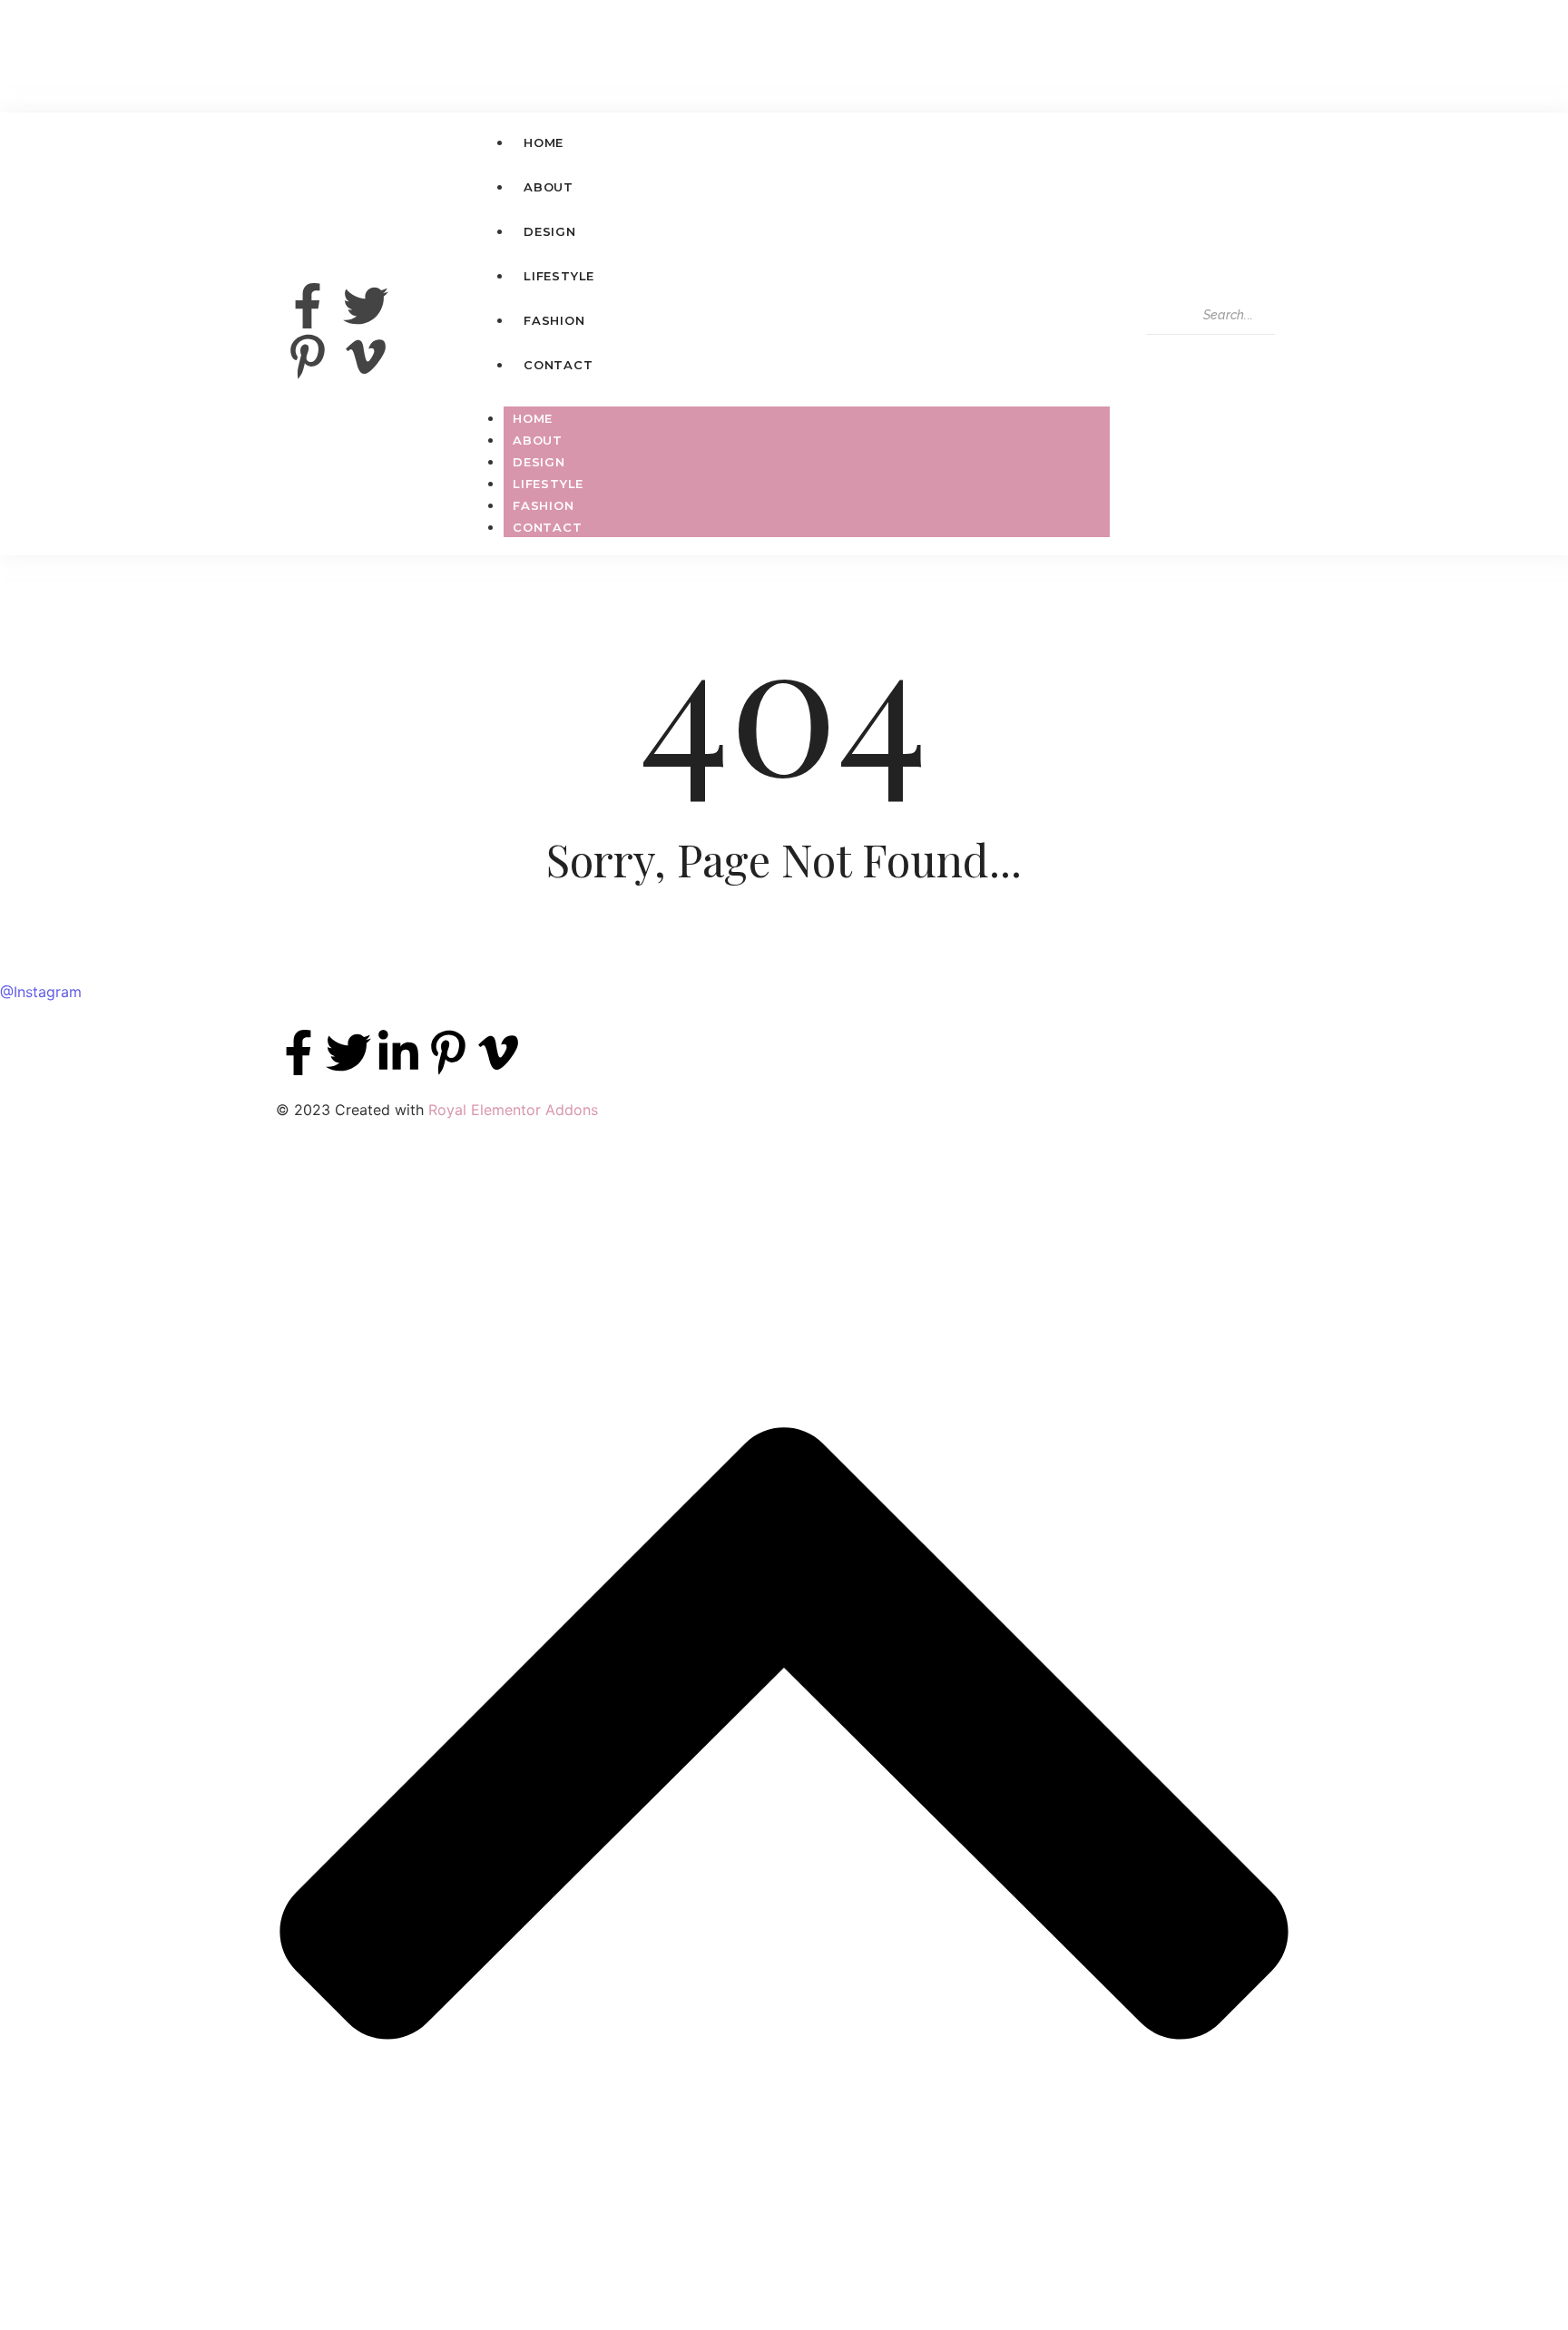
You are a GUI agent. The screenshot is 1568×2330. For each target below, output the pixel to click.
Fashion (544, 505)
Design (539, 462)
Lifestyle (548, 484)
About (538, 440)
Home (533, 418)
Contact (548, 527)
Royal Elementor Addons (513, 1110)
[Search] (1166, 353)
